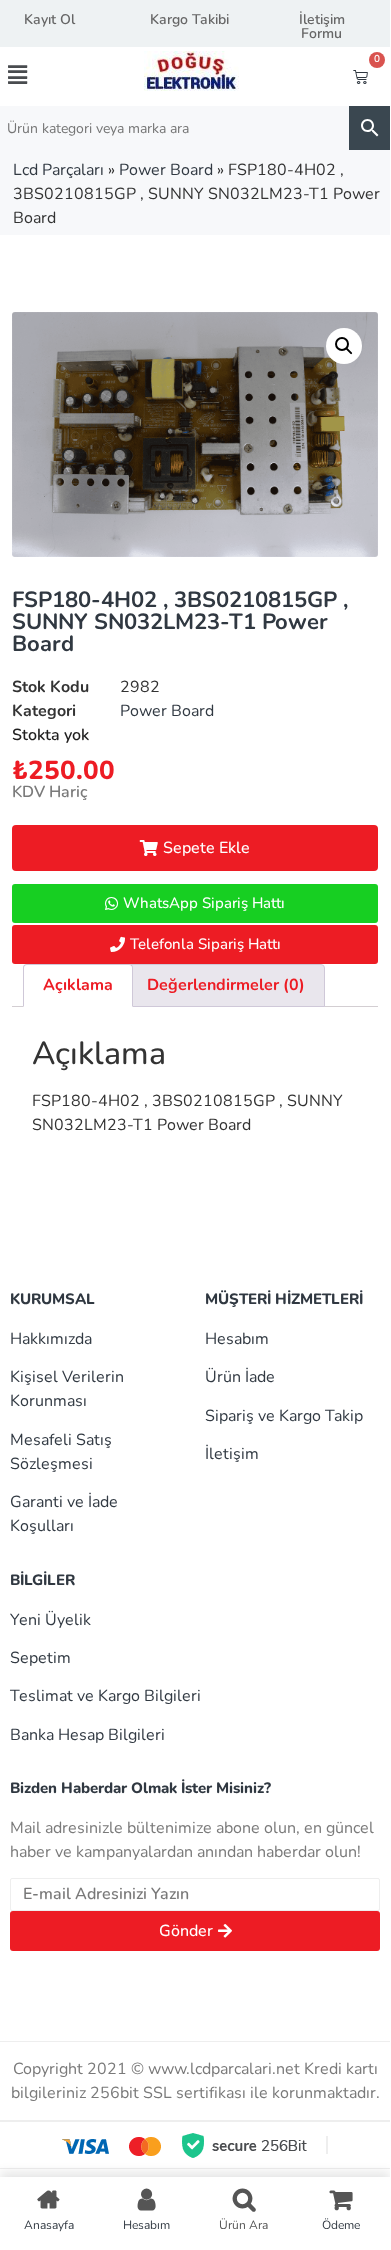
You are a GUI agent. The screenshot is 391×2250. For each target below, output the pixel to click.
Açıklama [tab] (78, 985)
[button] (37, 75)
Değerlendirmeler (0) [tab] (226, 985)
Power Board (166, 170)
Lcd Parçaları (58, 170)
